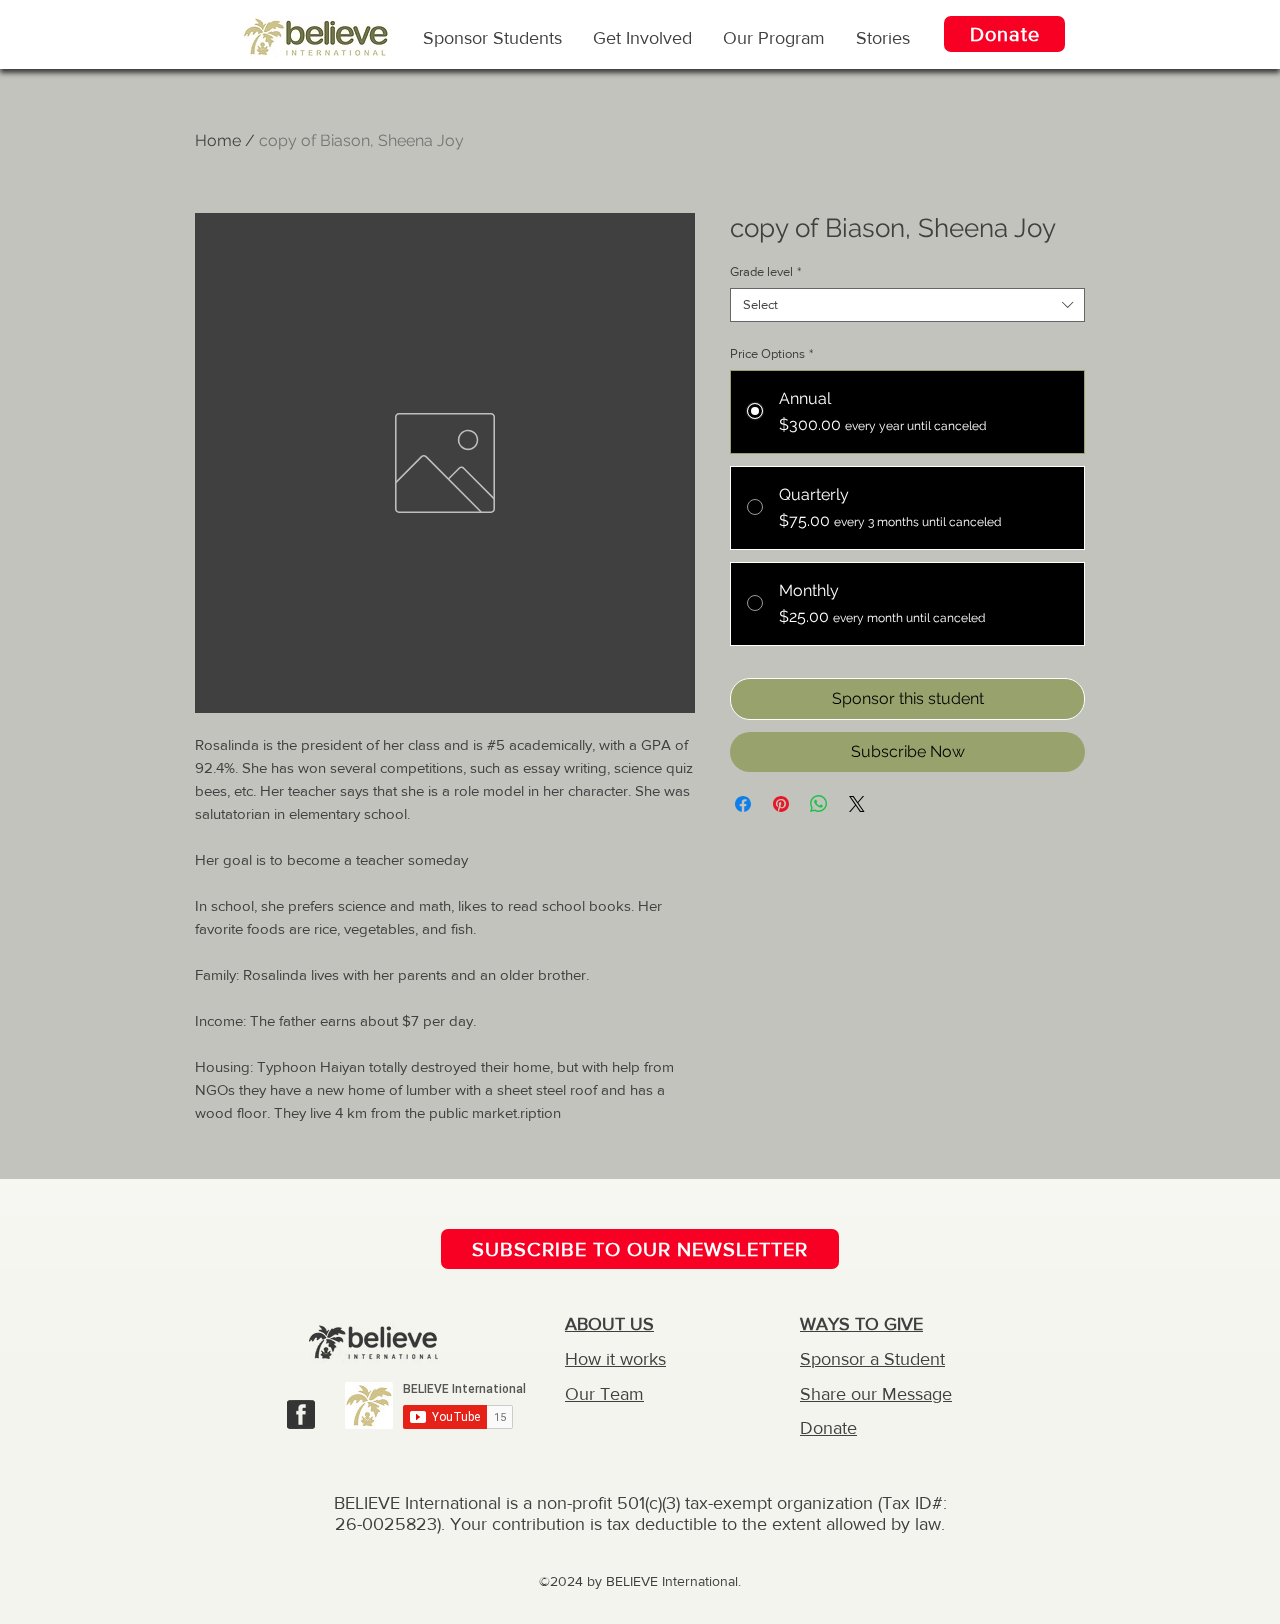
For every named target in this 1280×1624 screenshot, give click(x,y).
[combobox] (907, 305)
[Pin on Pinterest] (781, 804)
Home (218, 140)
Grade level (765, 271)
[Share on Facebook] (743, 804)
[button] (774, 37)
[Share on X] (857, 804)
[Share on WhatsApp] (819, 804)
